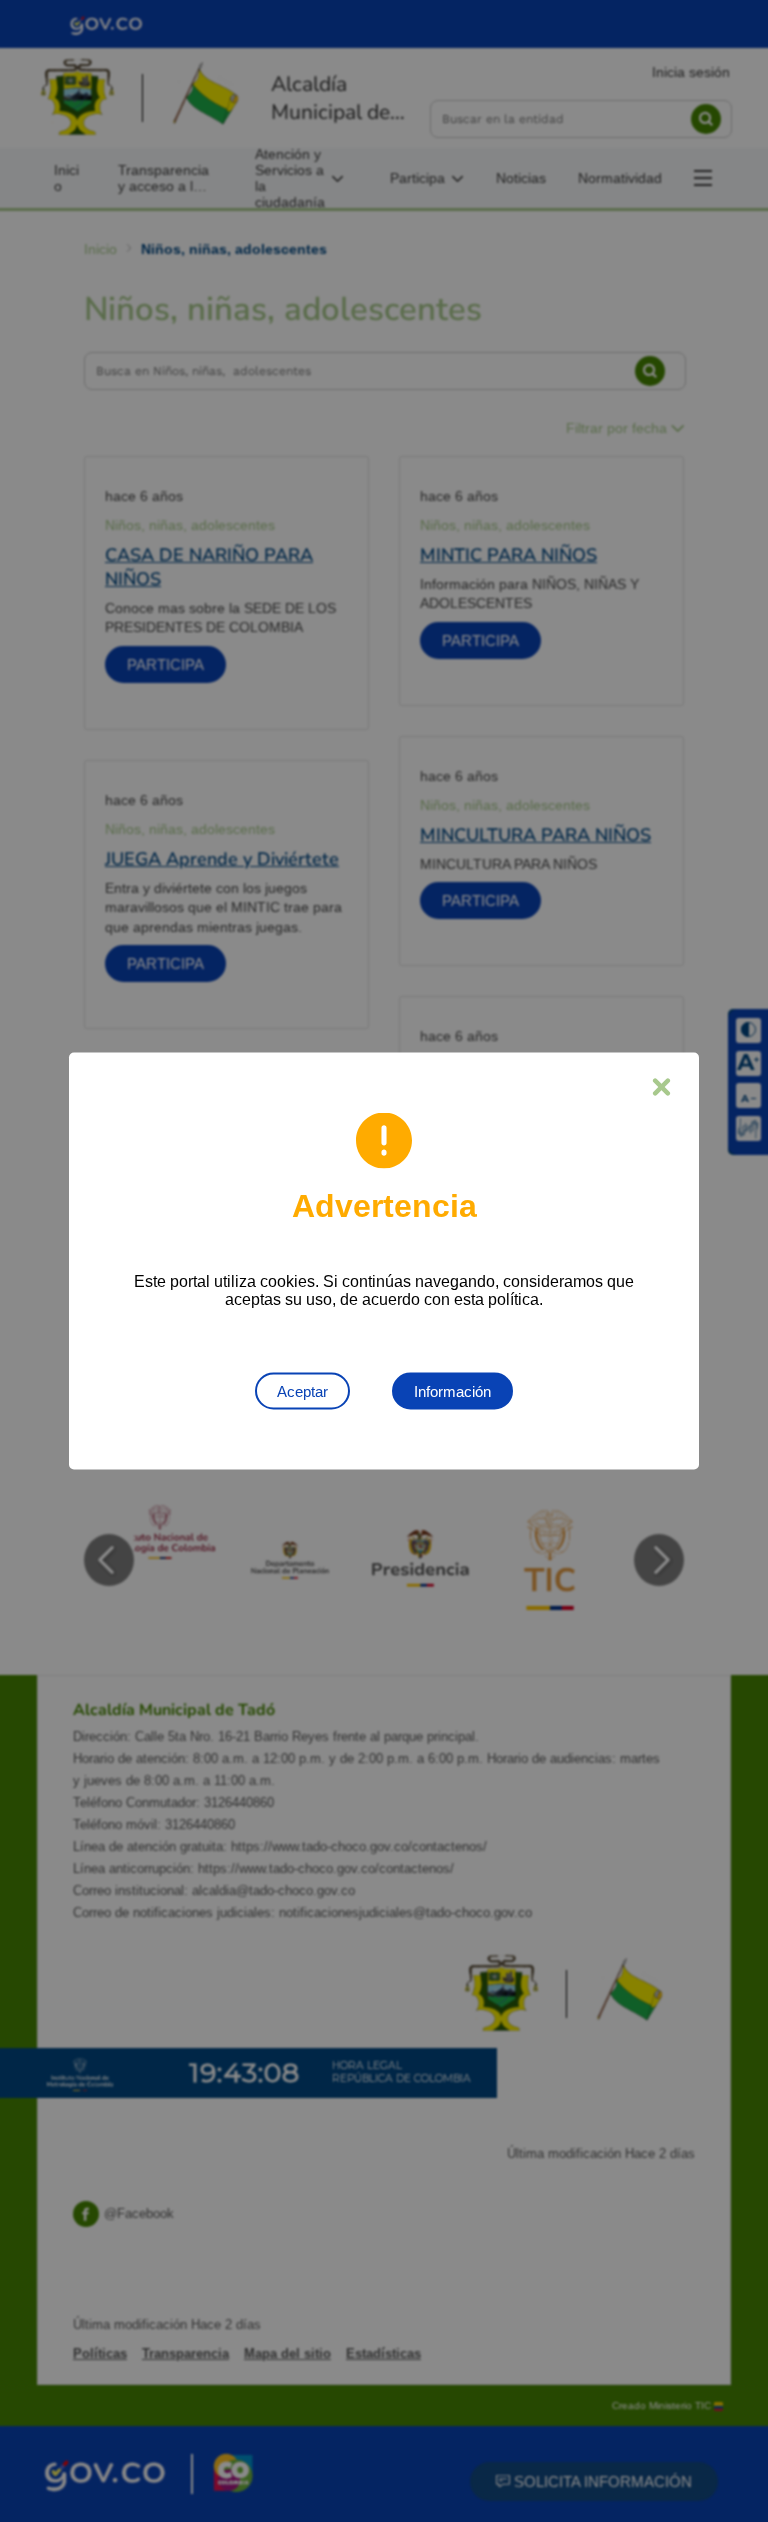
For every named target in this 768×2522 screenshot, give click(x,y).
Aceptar (302, 1391)
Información (452, 1391)
